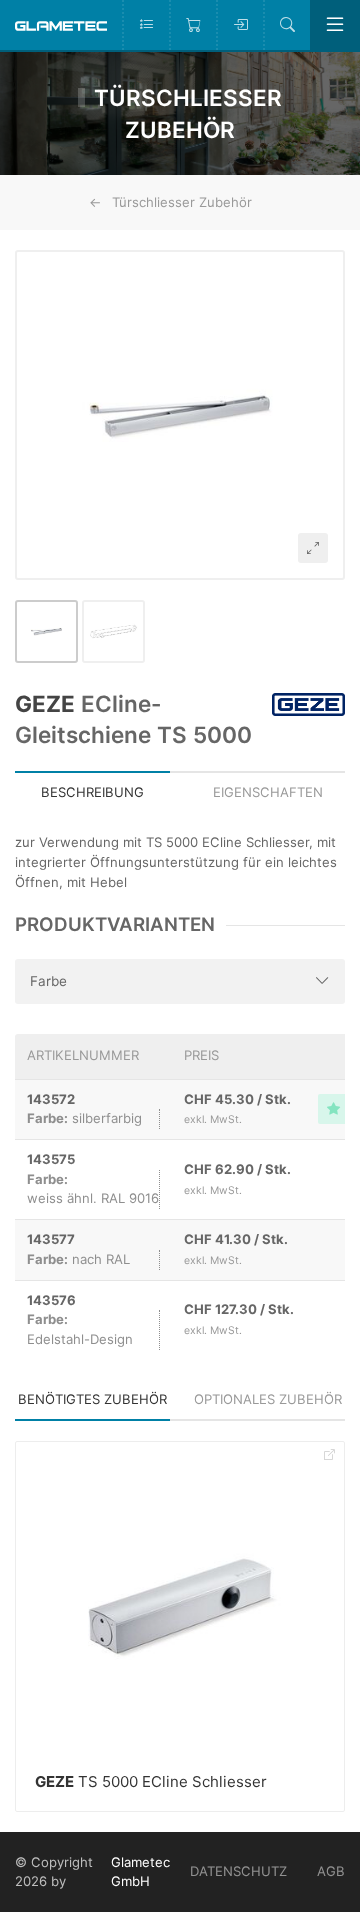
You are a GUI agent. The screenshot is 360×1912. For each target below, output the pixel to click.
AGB (331, 1871)
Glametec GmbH (140, 1872)
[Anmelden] (239, 25)
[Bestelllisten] (145, 25)
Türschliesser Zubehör (182, 202)
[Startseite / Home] (61, 24)
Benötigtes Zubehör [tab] (92, 1399)
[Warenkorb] (192, 25)
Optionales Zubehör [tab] (268, 1399)
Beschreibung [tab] (92, 792)
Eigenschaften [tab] (268, 792)
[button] (180, 415)
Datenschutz (238, 1871)
